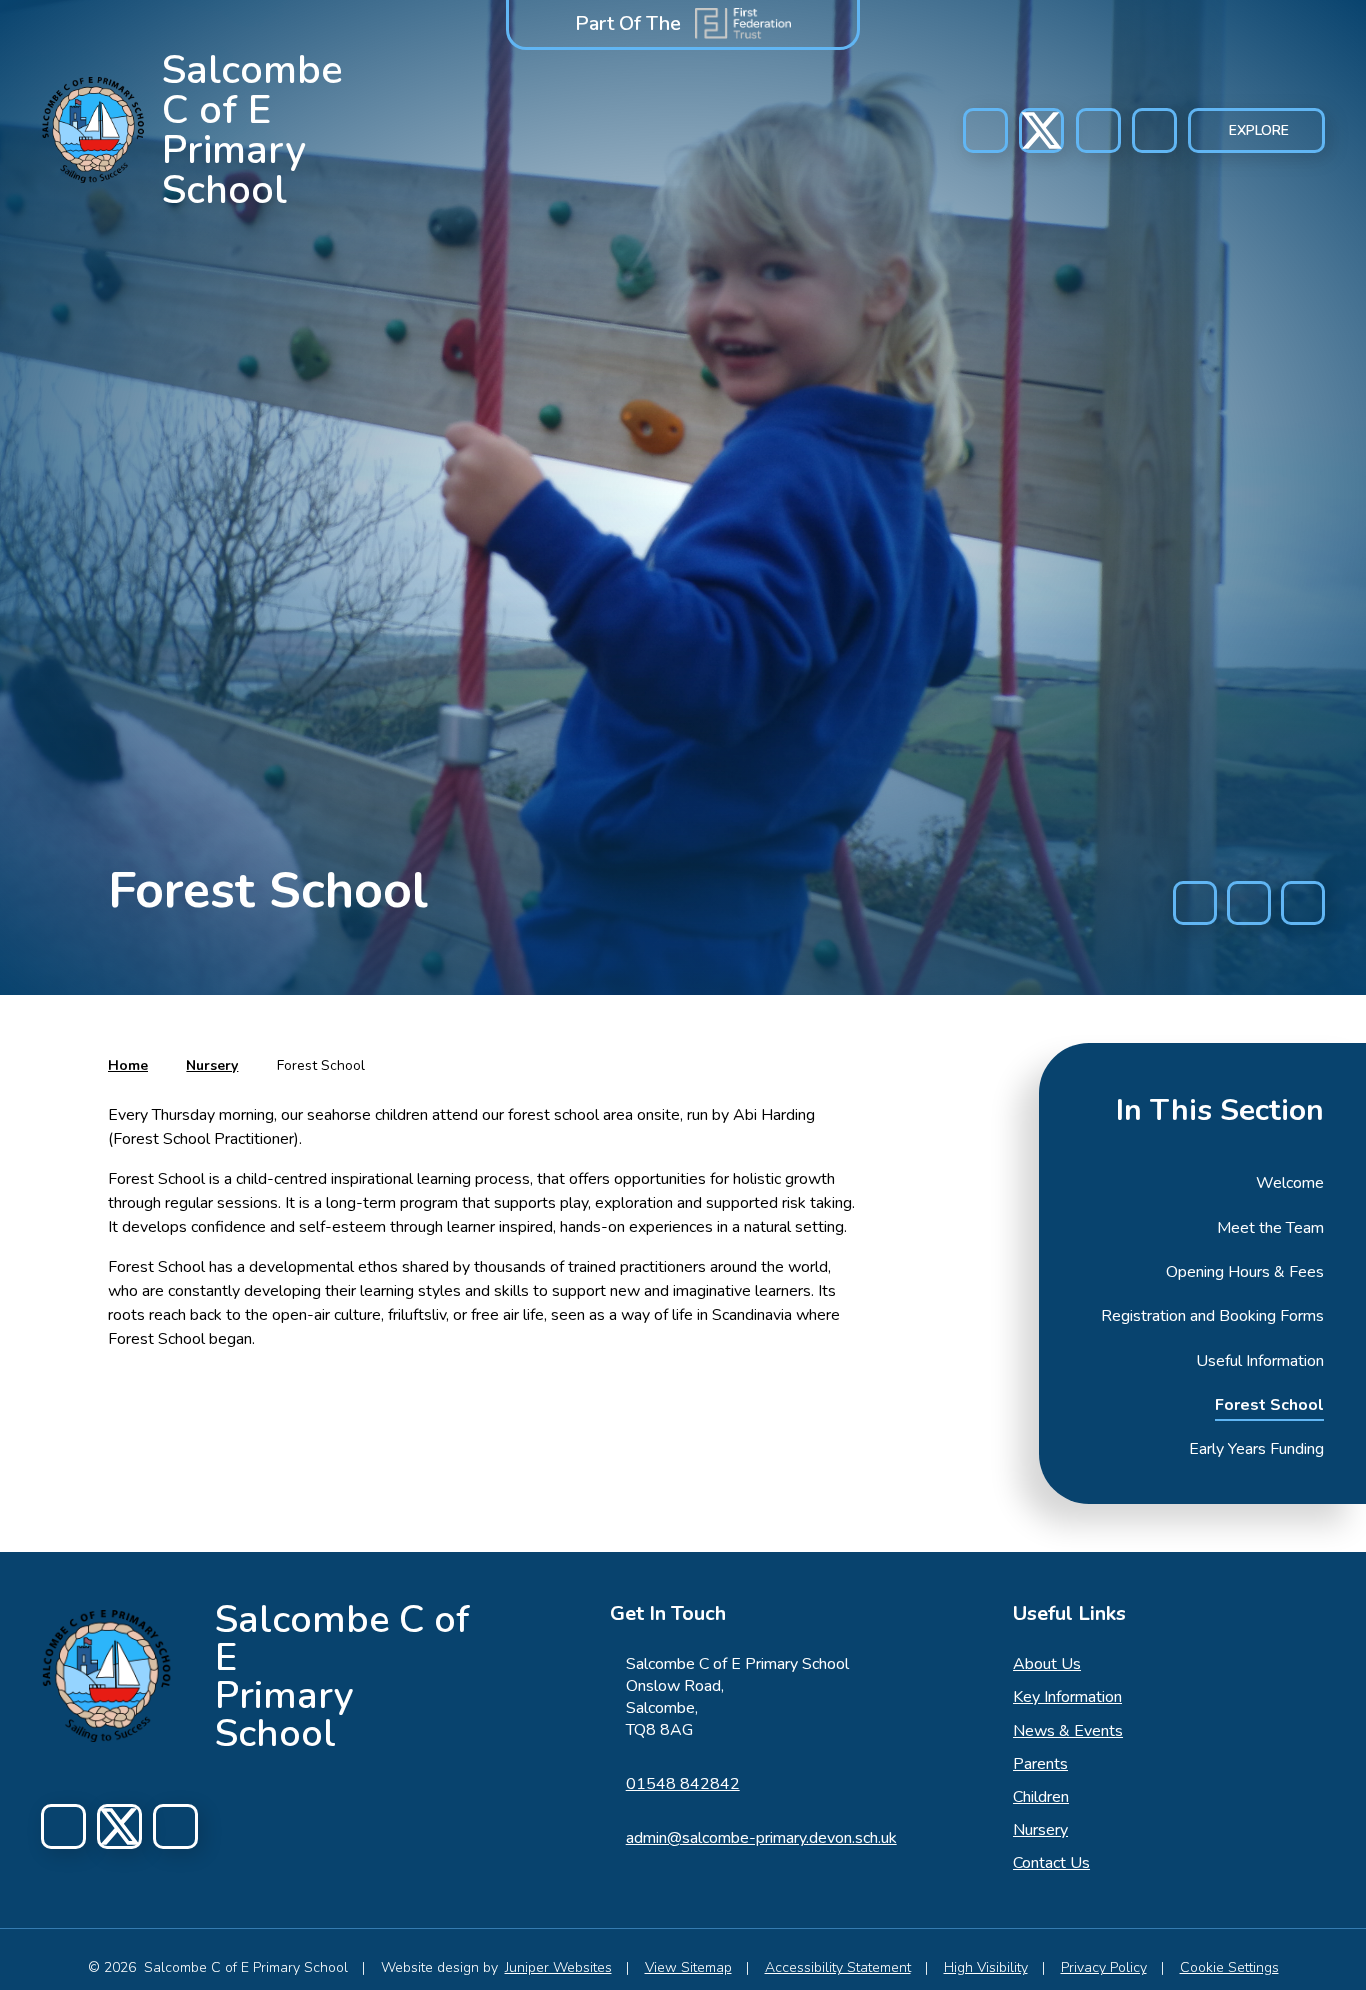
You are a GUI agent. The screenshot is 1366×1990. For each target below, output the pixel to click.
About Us (1047, 1664)
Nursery (212, 1065)
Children (1041, 1797)
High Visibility (986, 1967)
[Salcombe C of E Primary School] (94, 130)
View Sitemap (688, 1967)
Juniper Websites (558, 1967)
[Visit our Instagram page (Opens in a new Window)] (1041, 130)
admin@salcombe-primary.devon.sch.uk (761, 1838)
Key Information (1067, 1697)
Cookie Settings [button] (1229, 1967)
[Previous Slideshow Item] (1195, 903)
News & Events (1068, 1731)
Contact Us (1051, 1863)
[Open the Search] (1154, 130)
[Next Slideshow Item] (1303, 903)
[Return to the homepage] (107, 1676)
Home (128, 1065)
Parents (1040, 1764)
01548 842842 (683, 1784)
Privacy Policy (1104, 1967)
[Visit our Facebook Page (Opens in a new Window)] (985, 130)
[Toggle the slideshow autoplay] (1249, 903)
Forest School (321, 1065)
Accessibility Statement (838, 1967)
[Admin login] (1098, 130)
